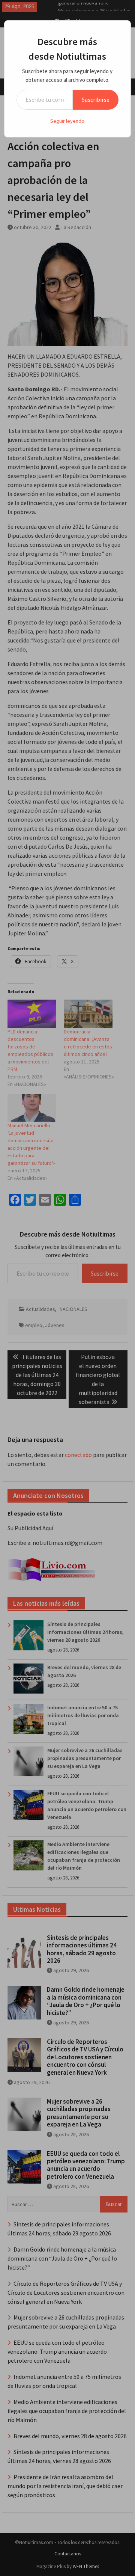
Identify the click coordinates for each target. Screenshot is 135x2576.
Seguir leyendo (67, 121)
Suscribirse (96, 100)
